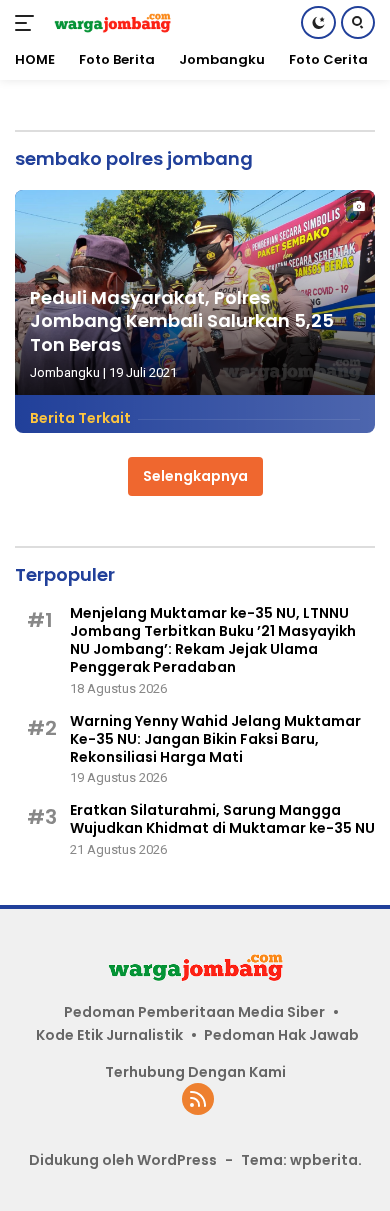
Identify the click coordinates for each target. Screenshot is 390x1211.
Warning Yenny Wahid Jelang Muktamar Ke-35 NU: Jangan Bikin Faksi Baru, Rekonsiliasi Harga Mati (215, 739)
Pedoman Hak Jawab (281, 1035)
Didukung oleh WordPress (123, 1160)
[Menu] (28, 23)
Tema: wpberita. (301, 1160)
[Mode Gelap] (318, 22)
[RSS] (198, 1100)
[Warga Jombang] (109, 22)
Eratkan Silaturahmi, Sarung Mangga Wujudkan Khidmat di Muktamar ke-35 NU (222, 819)
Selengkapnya (195, 476)
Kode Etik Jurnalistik (109, 1035)
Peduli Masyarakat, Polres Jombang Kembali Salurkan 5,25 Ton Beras (182, 321)
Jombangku (65, 372)
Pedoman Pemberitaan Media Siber (194, 1012)
